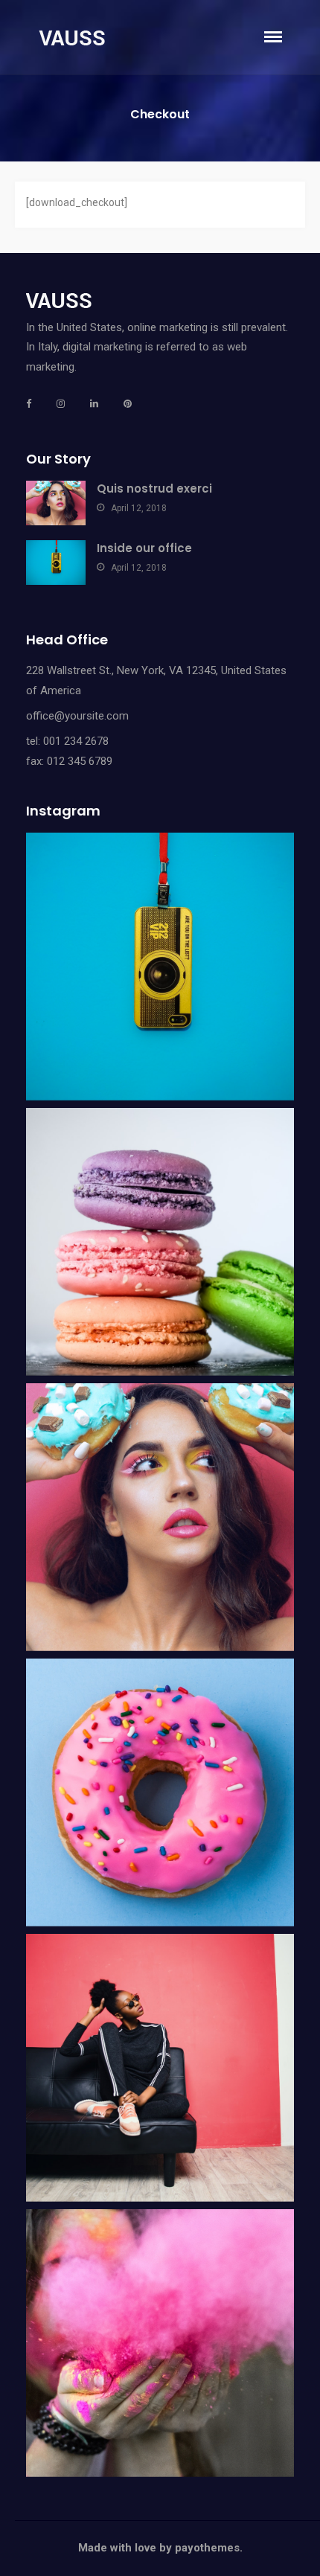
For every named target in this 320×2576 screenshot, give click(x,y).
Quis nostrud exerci (154, 488)
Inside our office (144, 548)
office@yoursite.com (77, 716)
